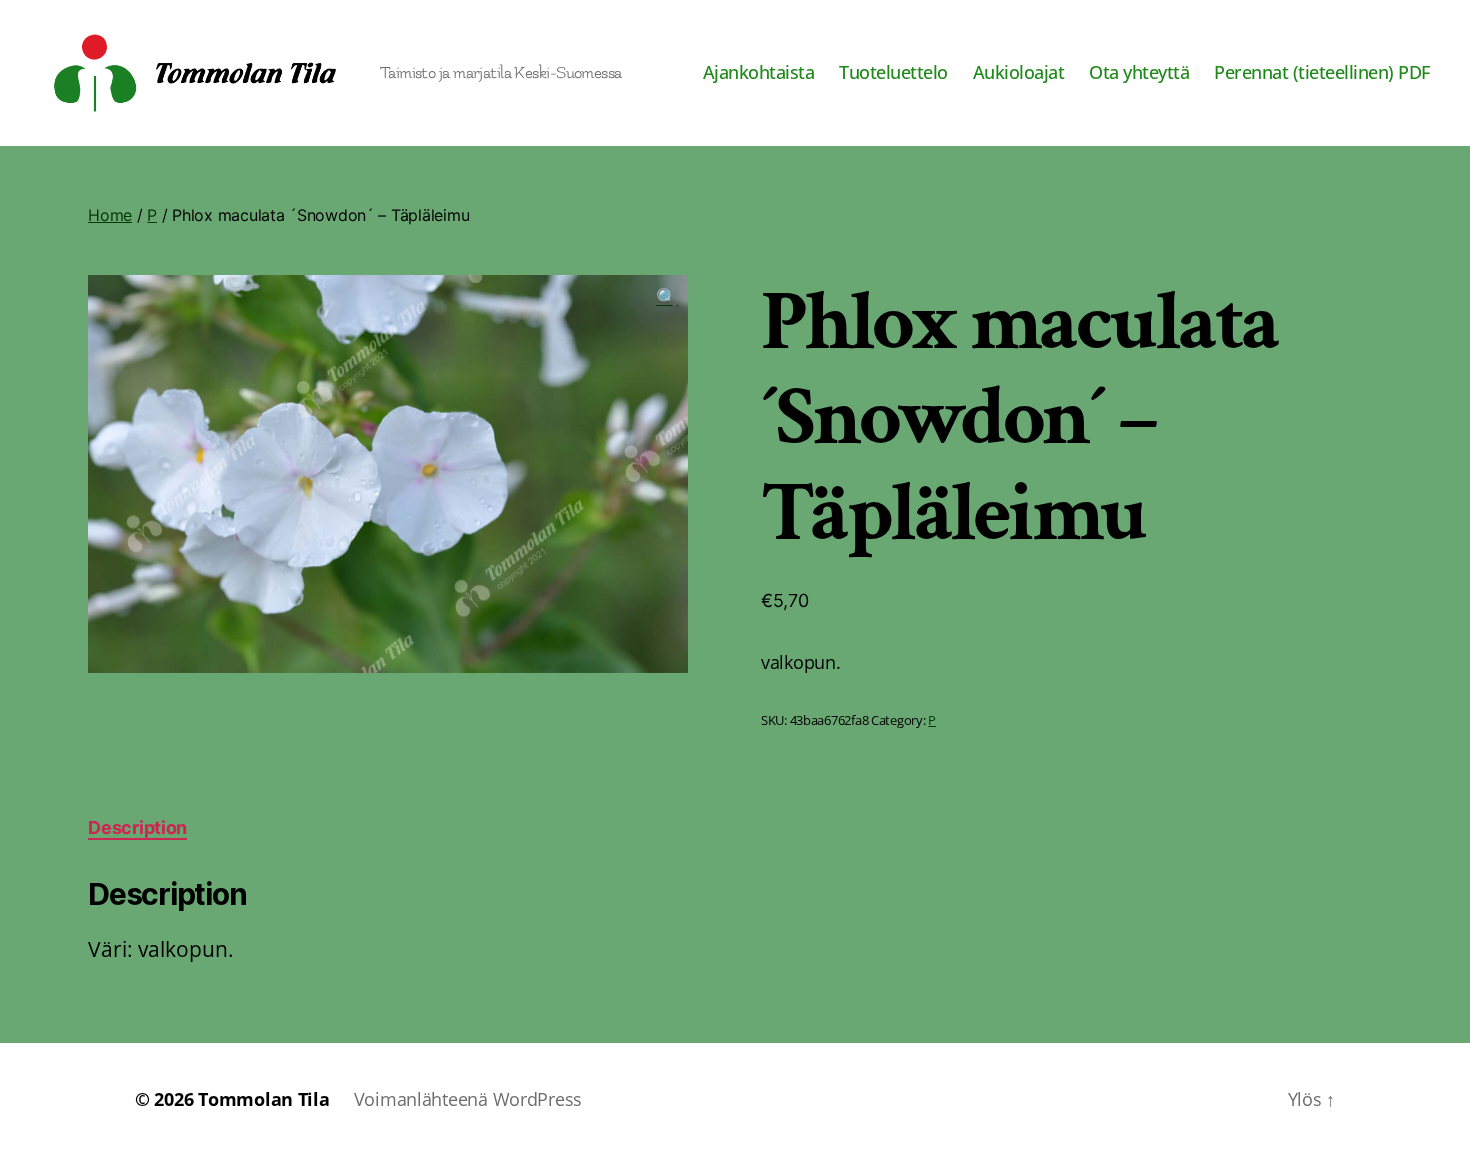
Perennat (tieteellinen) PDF (1322, 73)
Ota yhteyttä (1139, 73)
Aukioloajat (1019, 73)
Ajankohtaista (759, 73)
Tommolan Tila (264, 1099)
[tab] (137, 827)
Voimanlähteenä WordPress (468, 1099)
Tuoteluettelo (893, 73)
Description (137, 827)
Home (110, 215)
